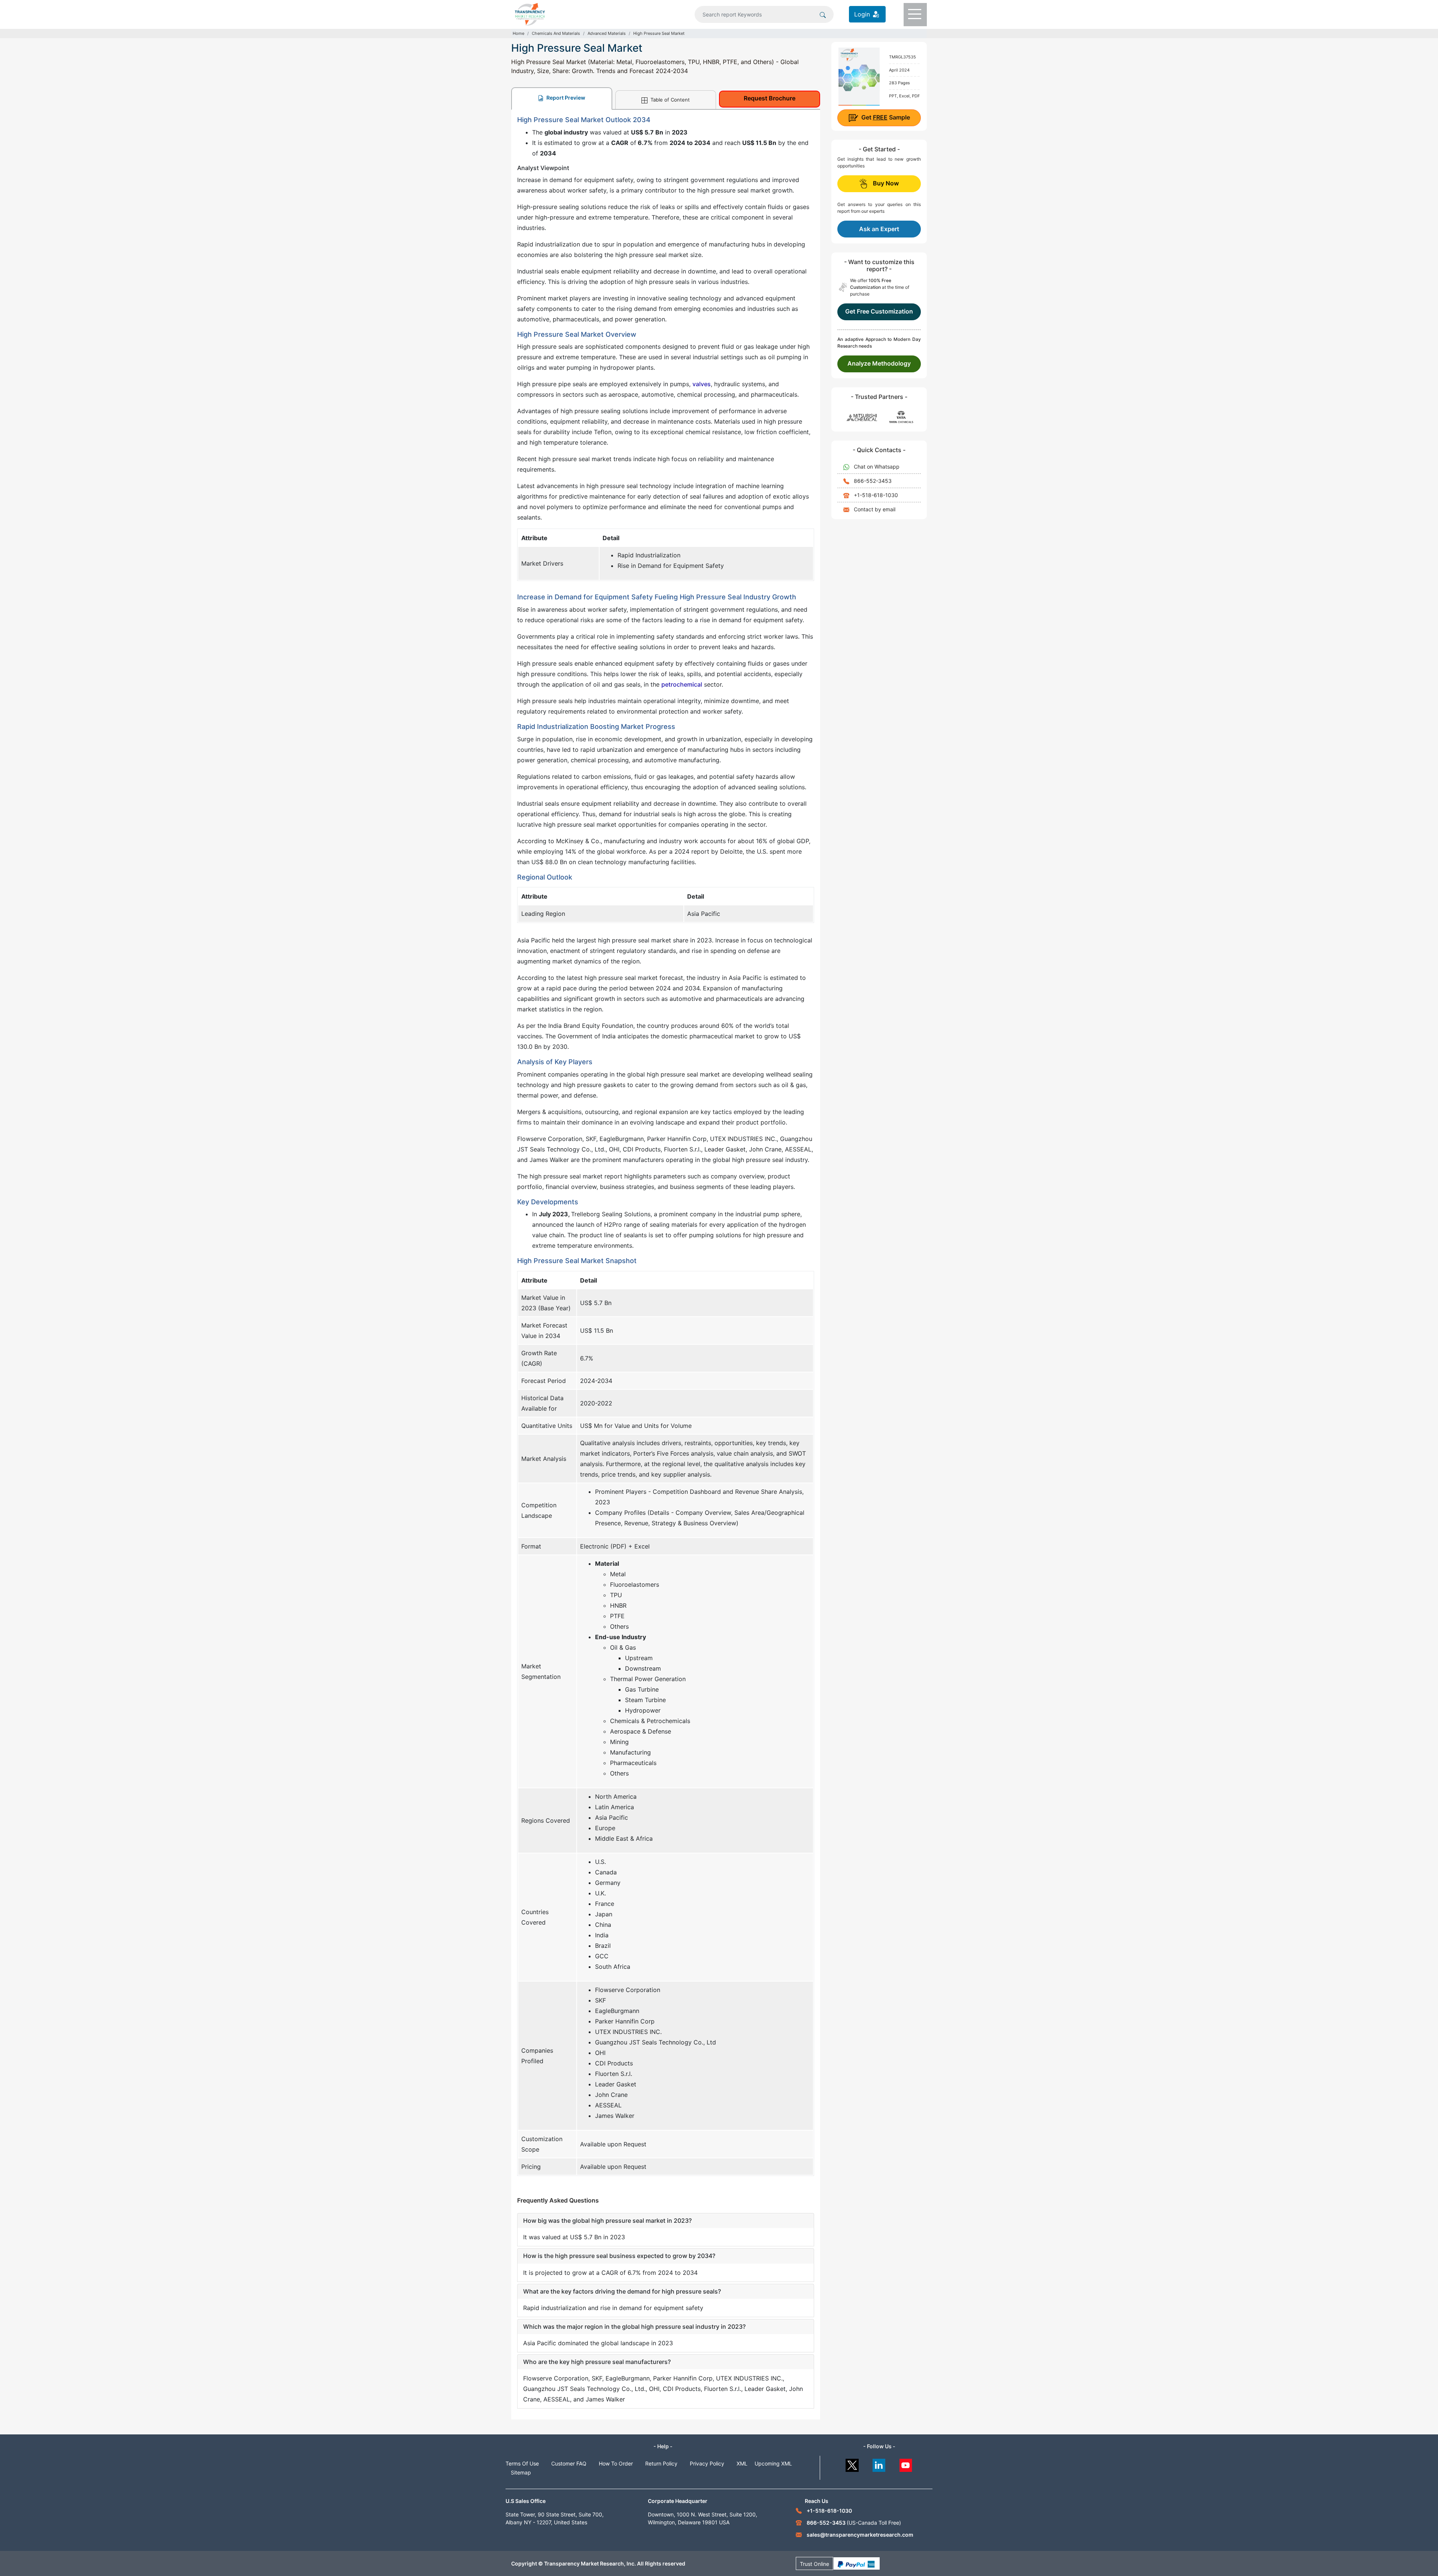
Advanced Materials (607, 33)
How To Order (616, 2463)
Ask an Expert (879, 229)
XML (742, 2463)
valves (702, 384)
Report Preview (565, 98)
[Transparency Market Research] (530, 13)
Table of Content (669, 100)
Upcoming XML (773, 2463)
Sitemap (521, 2472)
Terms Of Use (522, 2463)
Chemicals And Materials (556, 33)
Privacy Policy (707, 2463)
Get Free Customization (879, 311)
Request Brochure (770, 98)
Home (518, 33)
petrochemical (682, 684)
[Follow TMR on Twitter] (852, 2463)
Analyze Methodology (879, 363)
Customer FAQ (569, 2463)
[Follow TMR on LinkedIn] (879, 2463)
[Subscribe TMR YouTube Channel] (906, 2463)
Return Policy (661, 2463)
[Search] (823, 14)
